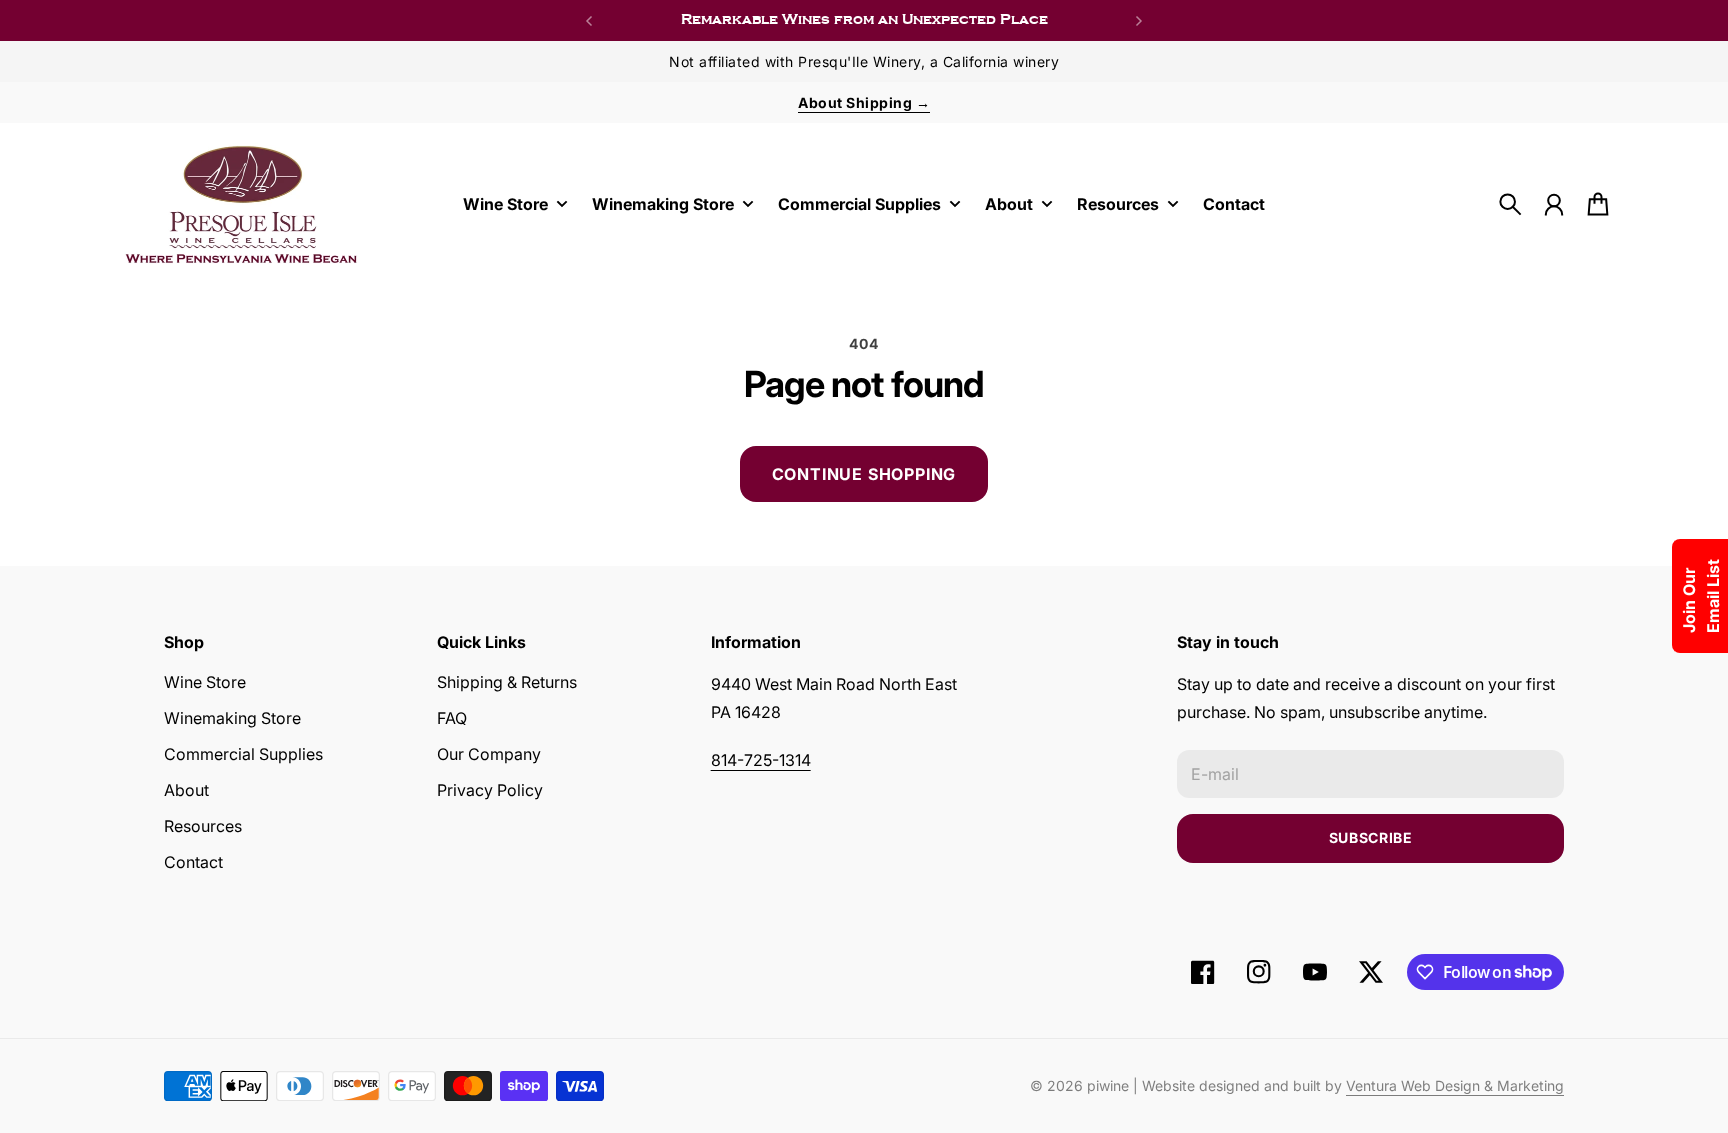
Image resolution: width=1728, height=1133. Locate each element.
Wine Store (205, 682)
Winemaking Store (232, 718)
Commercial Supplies (243, 754)
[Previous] (589, 20)
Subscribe (1371, 837)
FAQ (452, 718)
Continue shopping (864, 474)
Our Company (489, 754)
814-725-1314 (761, 760)
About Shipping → (864, 102)
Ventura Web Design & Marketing (1455, 1085)
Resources (203, 826)
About (186, 790)
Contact (193, 862)
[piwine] (242, 204)
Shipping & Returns (507, 682)
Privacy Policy (490, 790)
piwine (1108, 1085)
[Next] (1139, 20)
